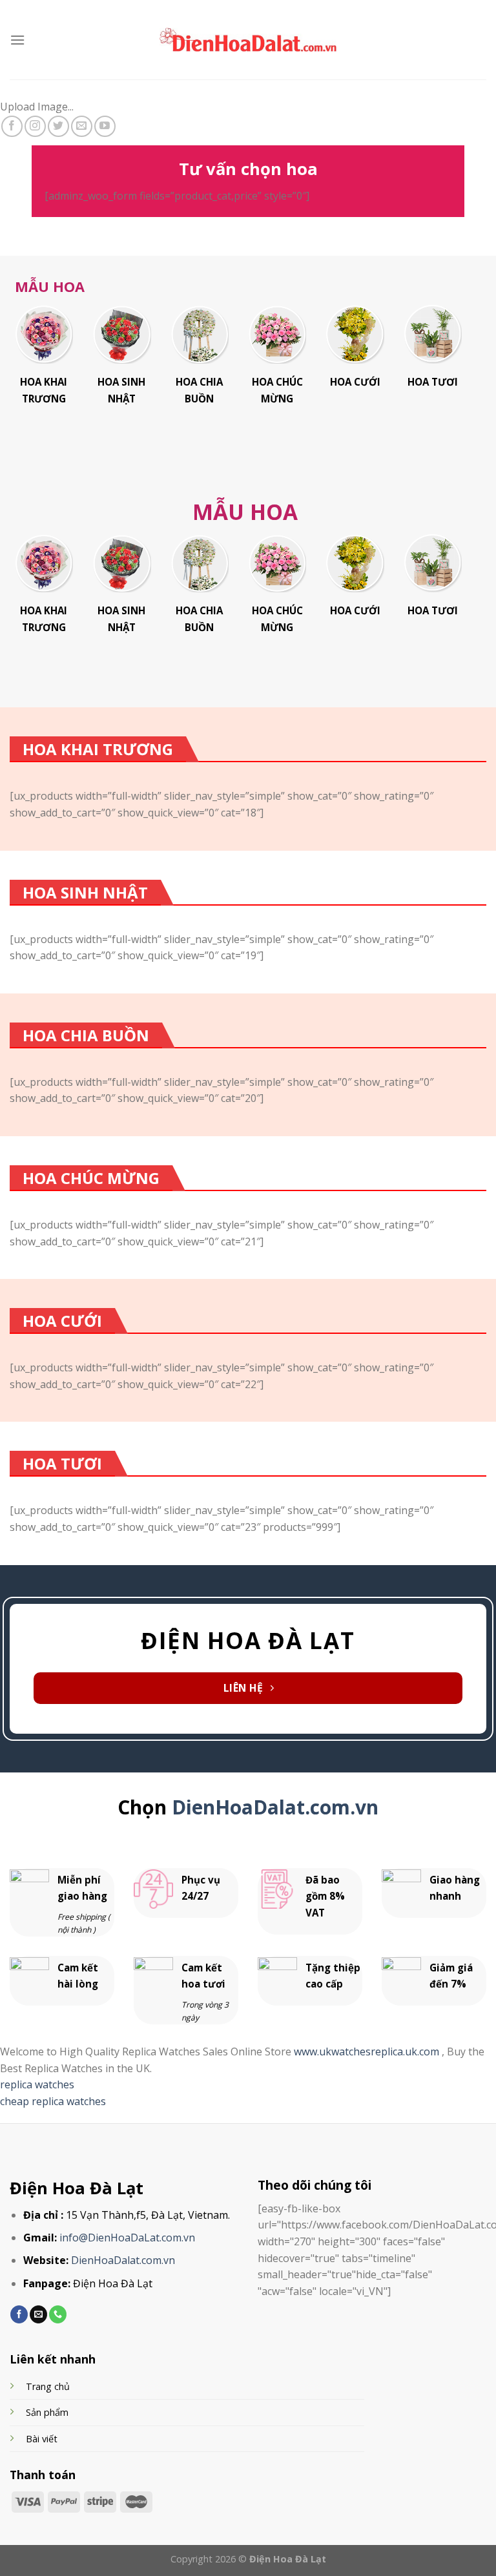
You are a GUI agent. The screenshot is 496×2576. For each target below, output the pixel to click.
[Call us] (58, 2314)
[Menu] (17, 40)
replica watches (37, 2084)
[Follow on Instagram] (35, 126)
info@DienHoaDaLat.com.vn (127, 2238)
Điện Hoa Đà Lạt (77, 2188)
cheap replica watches (53, 2101)
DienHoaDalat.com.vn (275, 1807)
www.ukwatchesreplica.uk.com (368, 2051)
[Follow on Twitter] (58, 126)
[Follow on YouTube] (105, 126)
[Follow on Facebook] (12, 126)
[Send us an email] (82, 126)
